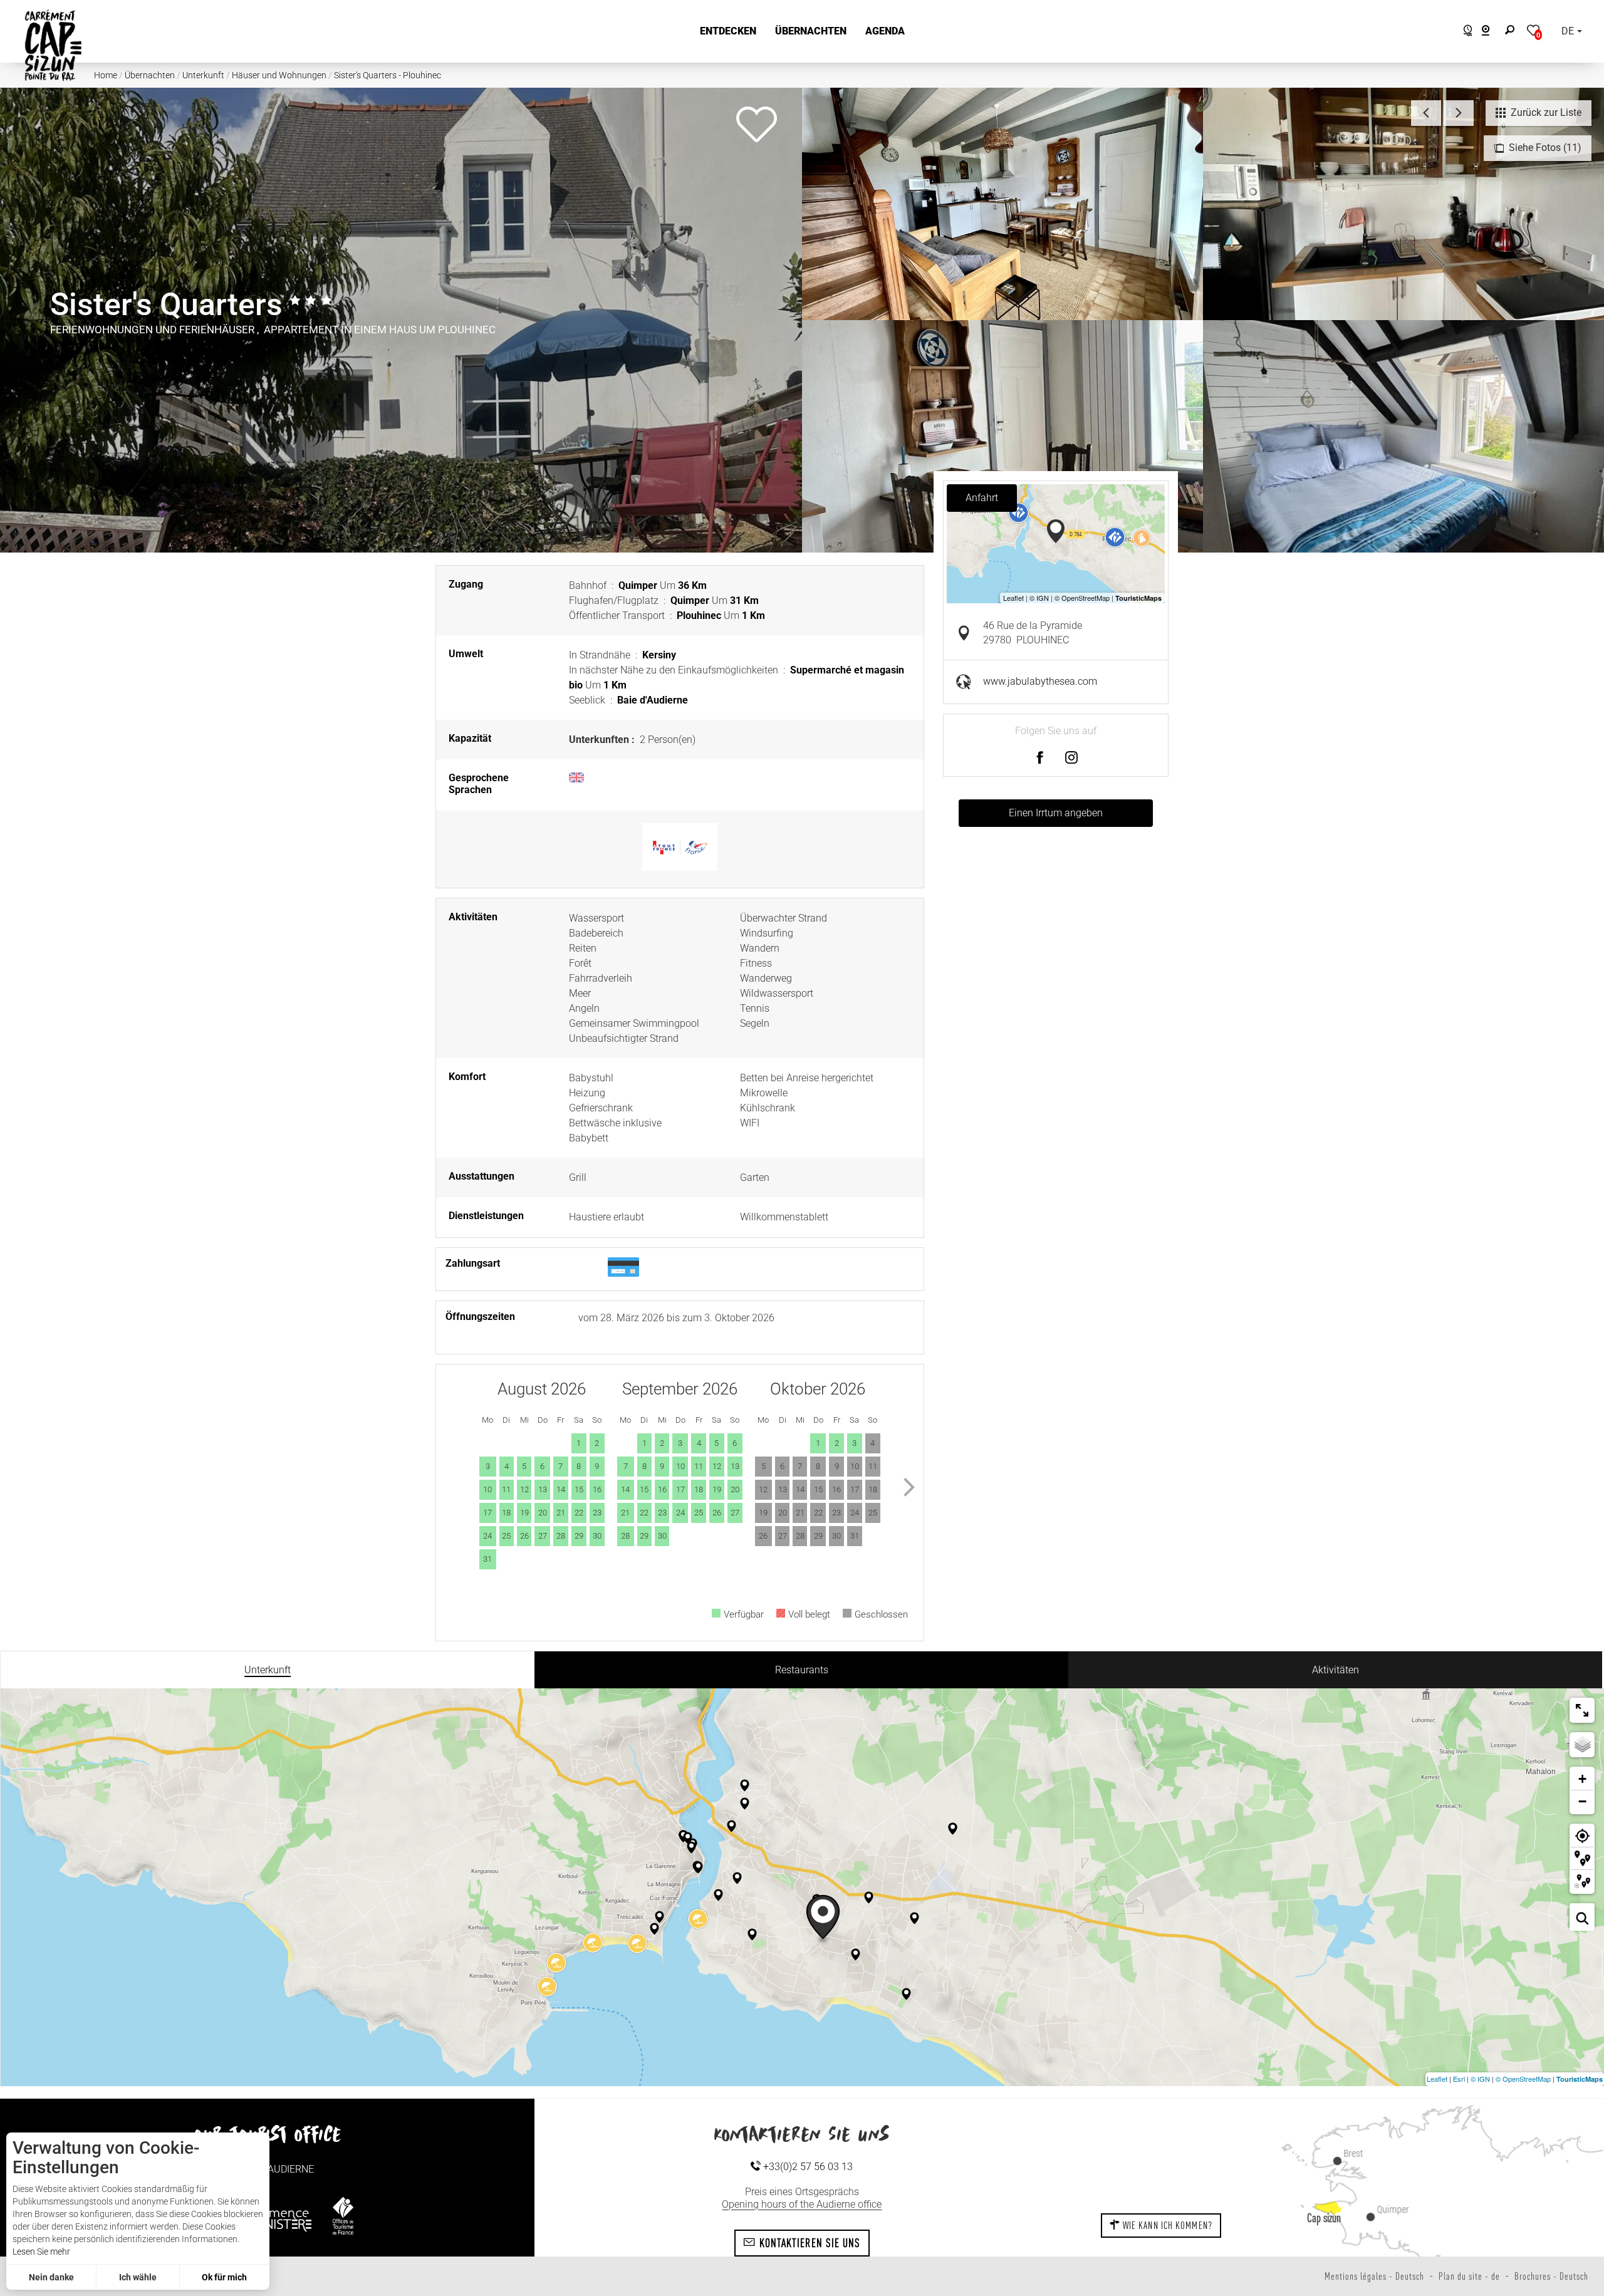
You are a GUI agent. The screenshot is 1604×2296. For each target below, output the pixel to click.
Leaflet (1437, 2079)
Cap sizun (1324, 2218)
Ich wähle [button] (138, 2277)
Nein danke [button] (51, 2277)
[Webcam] (1492, 32)
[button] (728, 31)
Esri (1459, 2079)
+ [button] (1582, 1779)
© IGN (1480, 2079)
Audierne (291, 2169)
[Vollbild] (1582, 1710)
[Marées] (1465, 32)
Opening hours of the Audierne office (802, 2204)
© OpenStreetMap (1523, 2079)
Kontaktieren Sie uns (808, 2243)
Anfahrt (982, 498)
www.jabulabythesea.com (1040, 681)
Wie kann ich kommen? (1166, 2225)
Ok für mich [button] (224, 2277)
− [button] (1582, 1801)
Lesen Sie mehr (41, 2252)
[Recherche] (1513, 31)
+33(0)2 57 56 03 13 (807, 2167)
